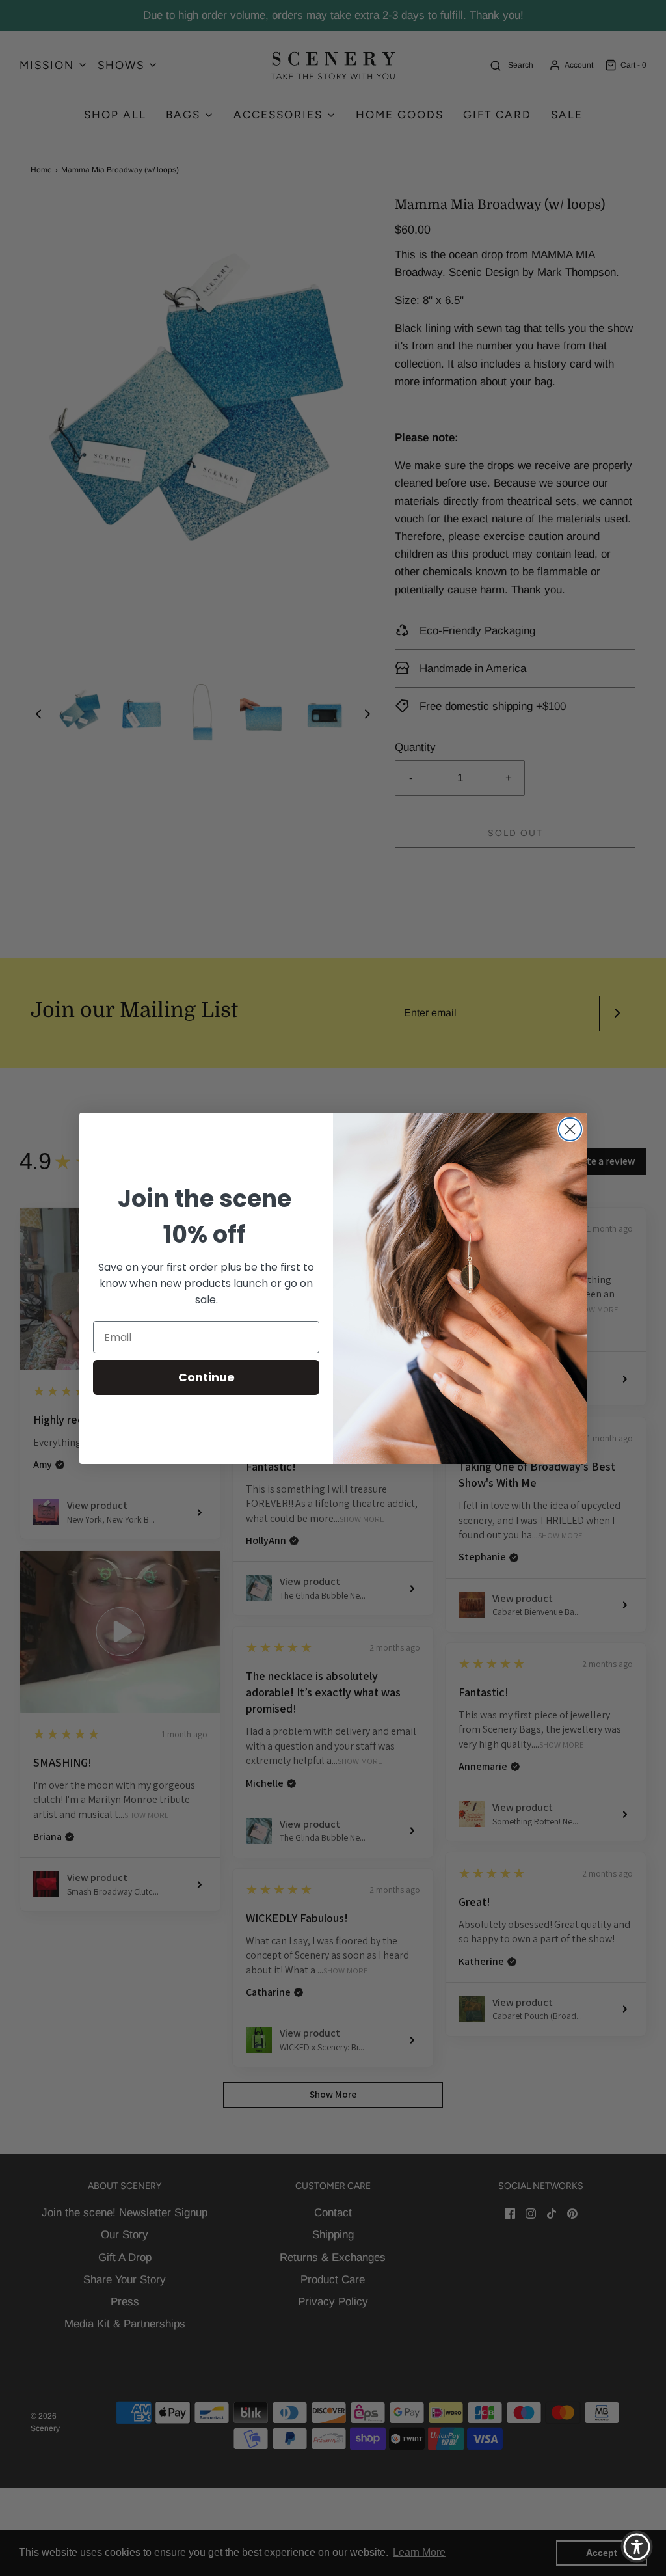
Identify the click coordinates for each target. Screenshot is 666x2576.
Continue (206, 1377)
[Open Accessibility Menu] (637, 2547)
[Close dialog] (570, 1129)
